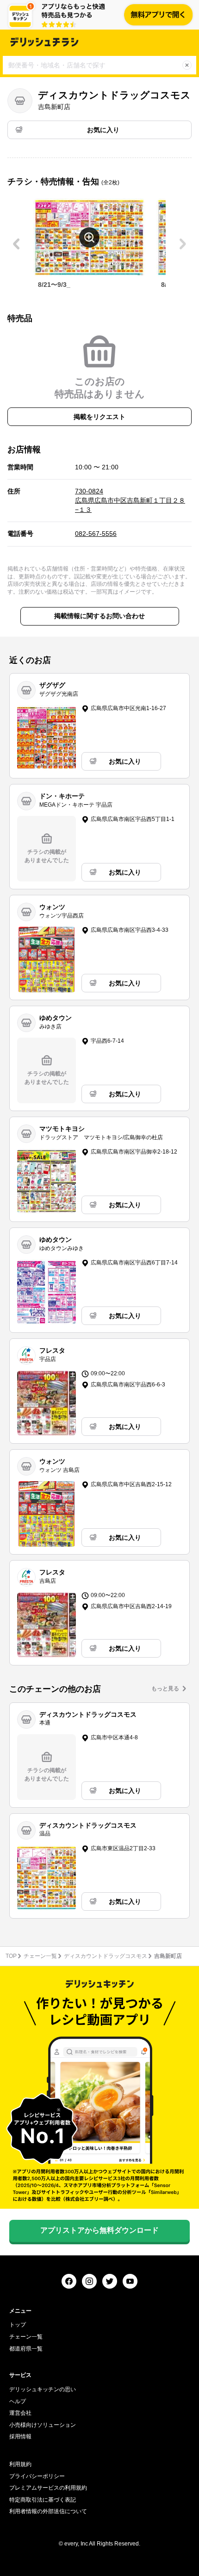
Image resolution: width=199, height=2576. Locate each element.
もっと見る (165, 1689)
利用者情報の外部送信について (48, 2511)
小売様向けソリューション (43, 2425)
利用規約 (20, 2464)
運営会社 (20, 2413)
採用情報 (20, 2436)
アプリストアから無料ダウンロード (99, 2230)
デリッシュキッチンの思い (43, 2389)
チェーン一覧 (40, 1956)
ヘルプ (18, 2401)
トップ (18, 2325)
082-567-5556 (96, 534)
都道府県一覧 (26, 2349)
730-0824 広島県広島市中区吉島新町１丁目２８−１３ (130, 500)
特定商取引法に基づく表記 (43, 2500)
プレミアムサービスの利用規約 (48, 2488)
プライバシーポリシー (37, 2476)
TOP (11, 1956)
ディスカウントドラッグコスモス (106, 1956)
